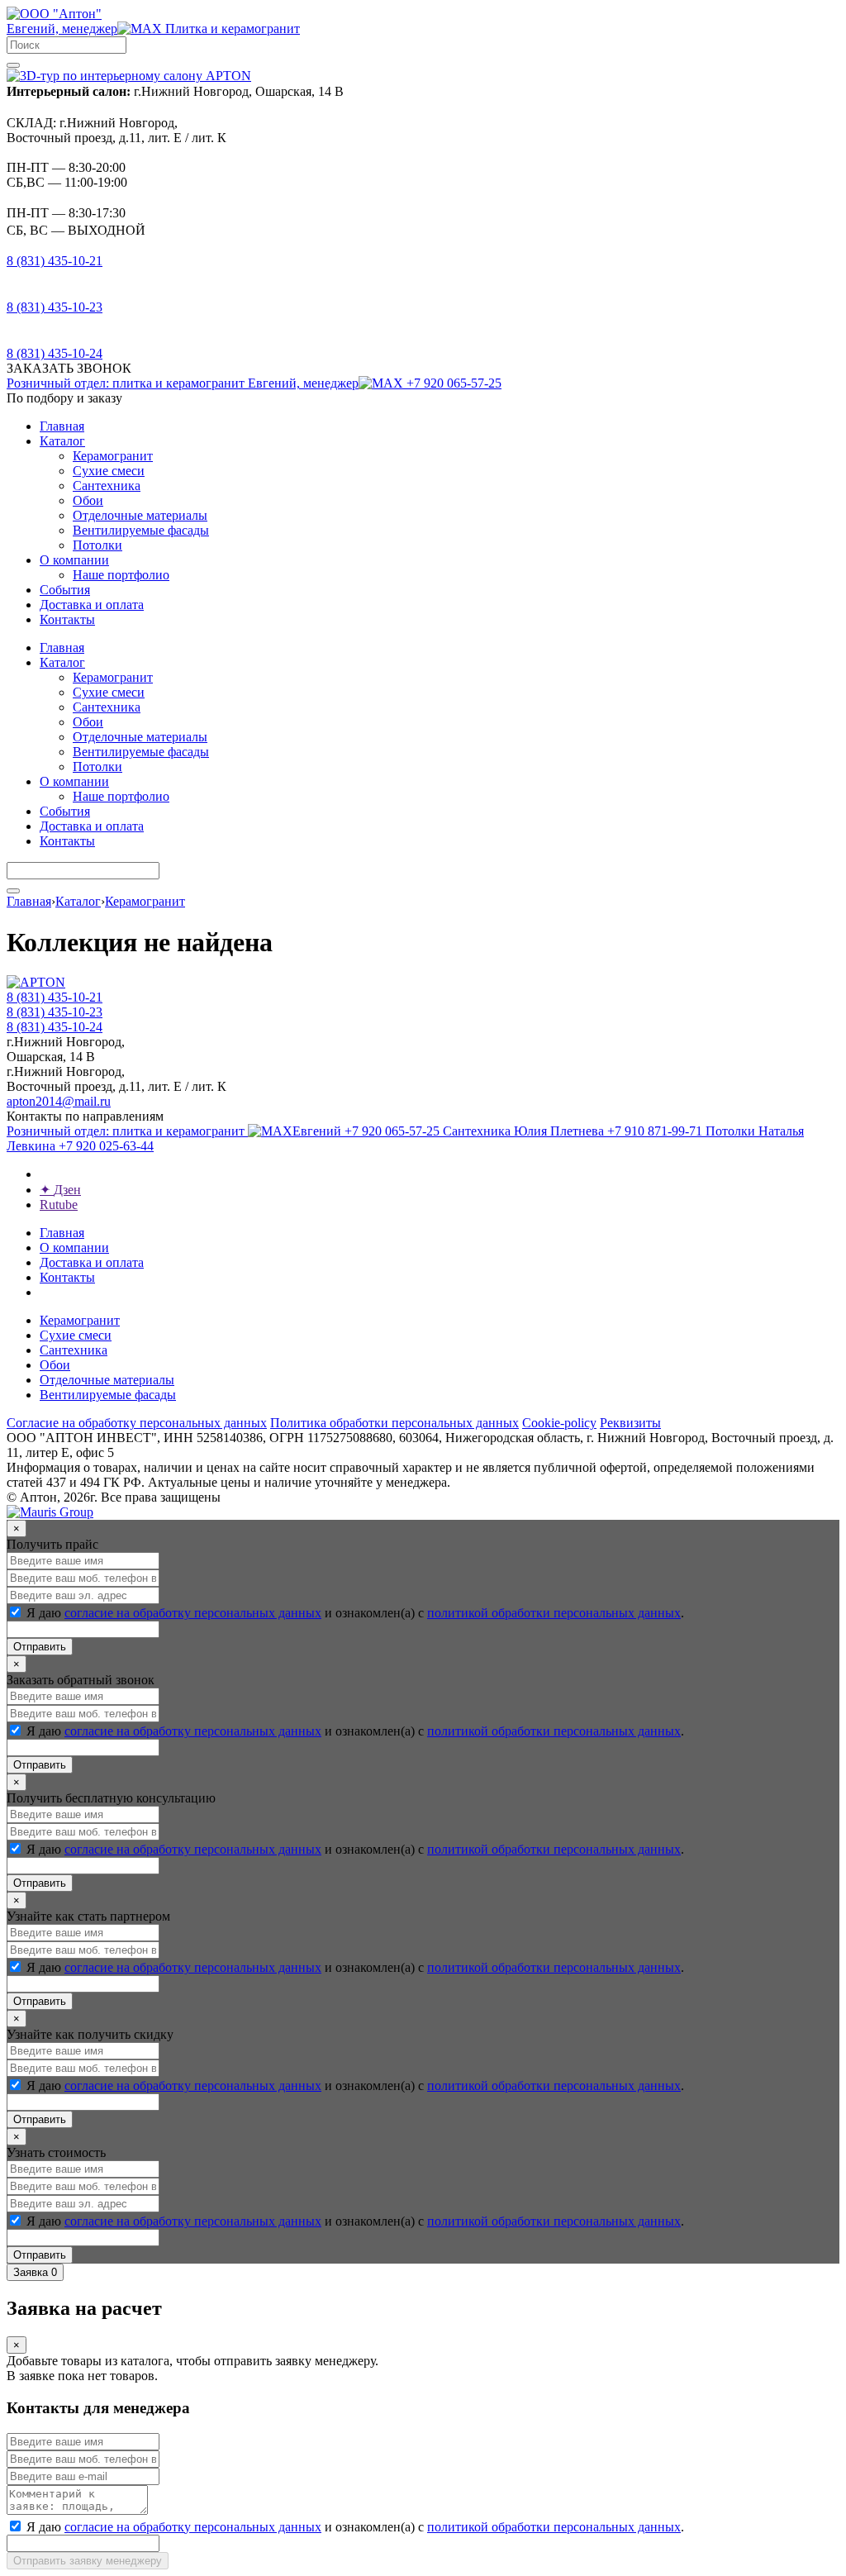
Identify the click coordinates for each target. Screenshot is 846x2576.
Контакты (67, 619)
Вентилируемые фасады (141, 530)
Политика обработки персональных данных (394, 1423)
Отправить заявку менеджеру (88, 2561)
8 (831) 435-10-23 (55, 307)
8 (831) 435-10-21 (55, 261)
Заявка (35, 2272)
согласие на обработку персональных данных (193, 1613)
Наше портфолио (121, 575)
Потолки (97, 545)
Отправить (40, 1647)
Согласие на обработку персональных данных (137, 1423)
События (65, 590)
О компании (74, 560)
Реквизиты (630, 1423)
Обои (88, 500)
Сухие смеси (109, 471)
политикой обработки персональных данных (554, 1613)
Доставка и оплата (92, 605)
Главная (62, 426)
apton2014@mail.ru (59, 1101)
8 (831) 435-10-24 (55, 353)
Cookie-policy (559, 1423)
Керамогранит (113, 456)
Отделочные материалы (140, 515)
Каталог (62, 441)
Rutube (59, 1205)
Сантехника (107, 486)
